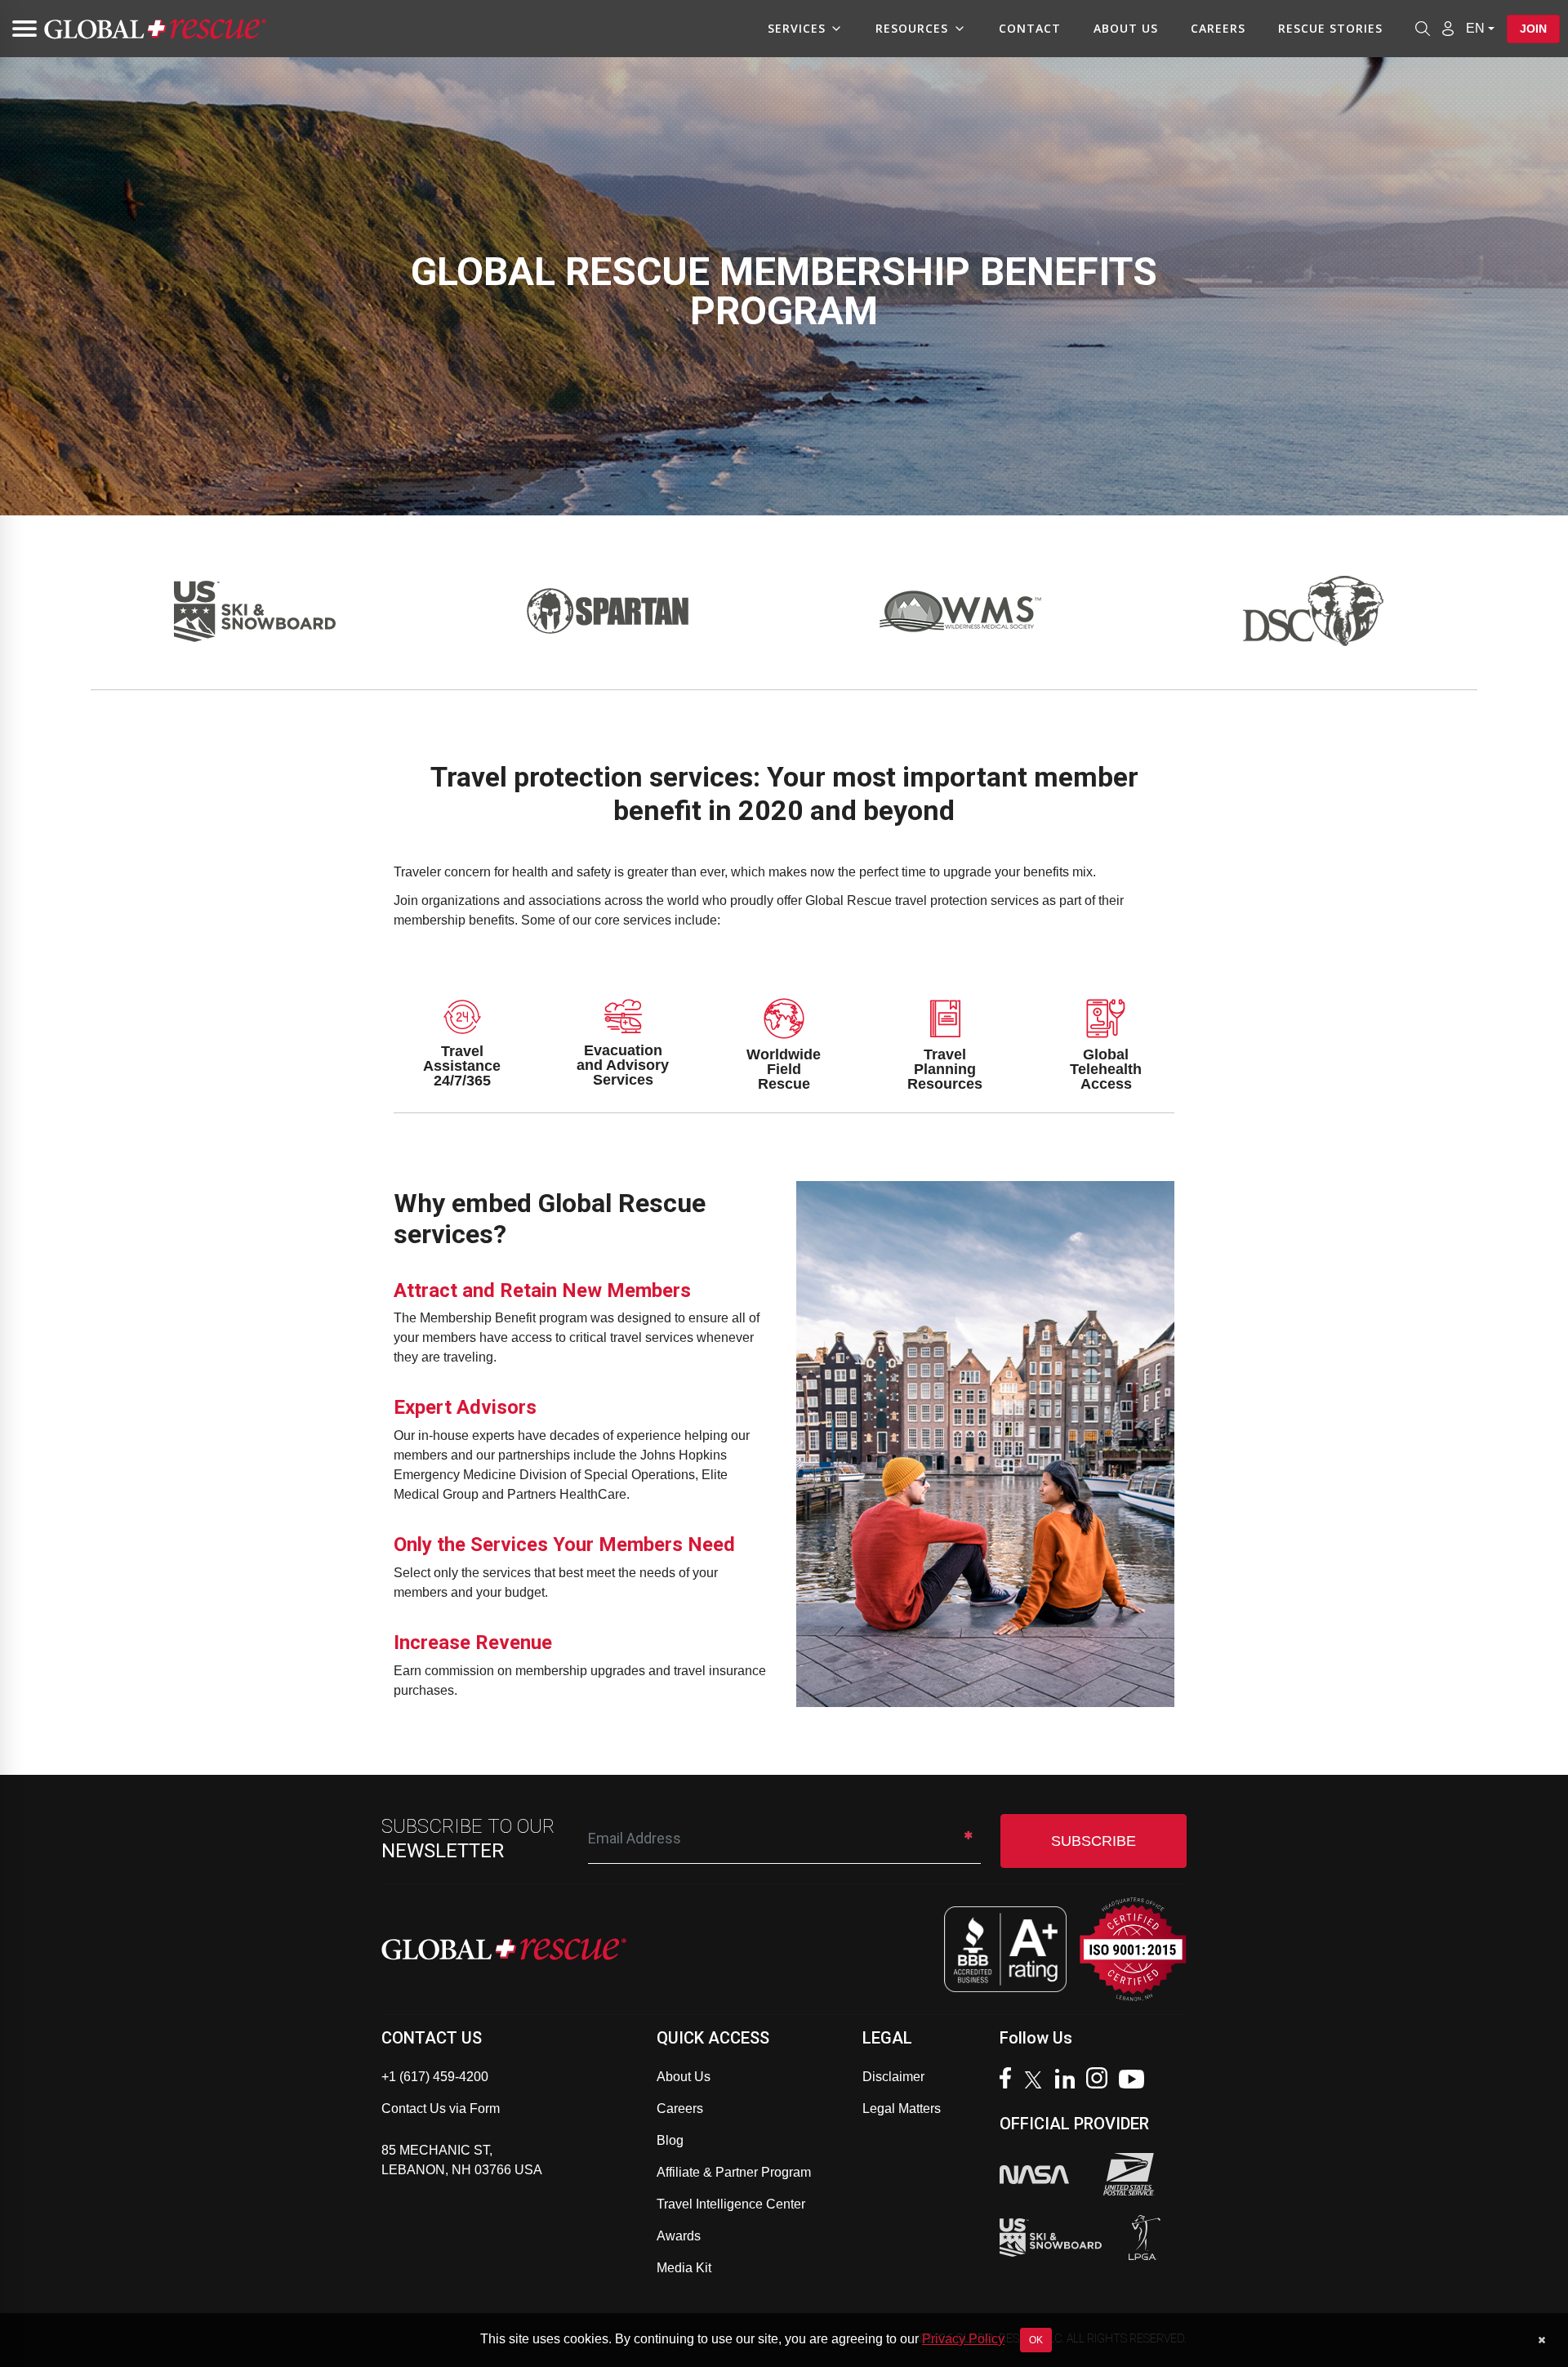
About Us (1126, 28)
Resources (912, 28)
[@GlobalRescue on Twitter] (1037, 2082)
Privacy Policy (963, 2339)
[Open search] (1423, 29)
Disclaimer (893, 2077)
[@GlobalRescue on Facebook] (1009, 2080)
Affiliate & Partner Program (734, 2172)
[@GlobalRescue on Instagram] (1101, 2080)
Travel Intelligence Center (731, 2204)
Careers (1218, 28)
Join (1533, 29)
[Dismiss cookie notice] (1541, 2340)
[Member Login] (1448, 28)
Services (797, 28)
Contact (1030, 28)
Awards (679, 2236)
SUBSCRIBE (1094, 1841)
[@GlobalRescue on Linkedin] (1069, 2081)
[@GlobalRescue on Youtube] (1136, 2081)
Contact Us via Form (441, 2108)
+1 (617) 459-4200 (435, 2077)
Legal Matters (902, 2108)
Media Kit (684, 2268)
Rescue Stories (1330, 28)
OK (1036, 2340)
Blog (670, 2140)
